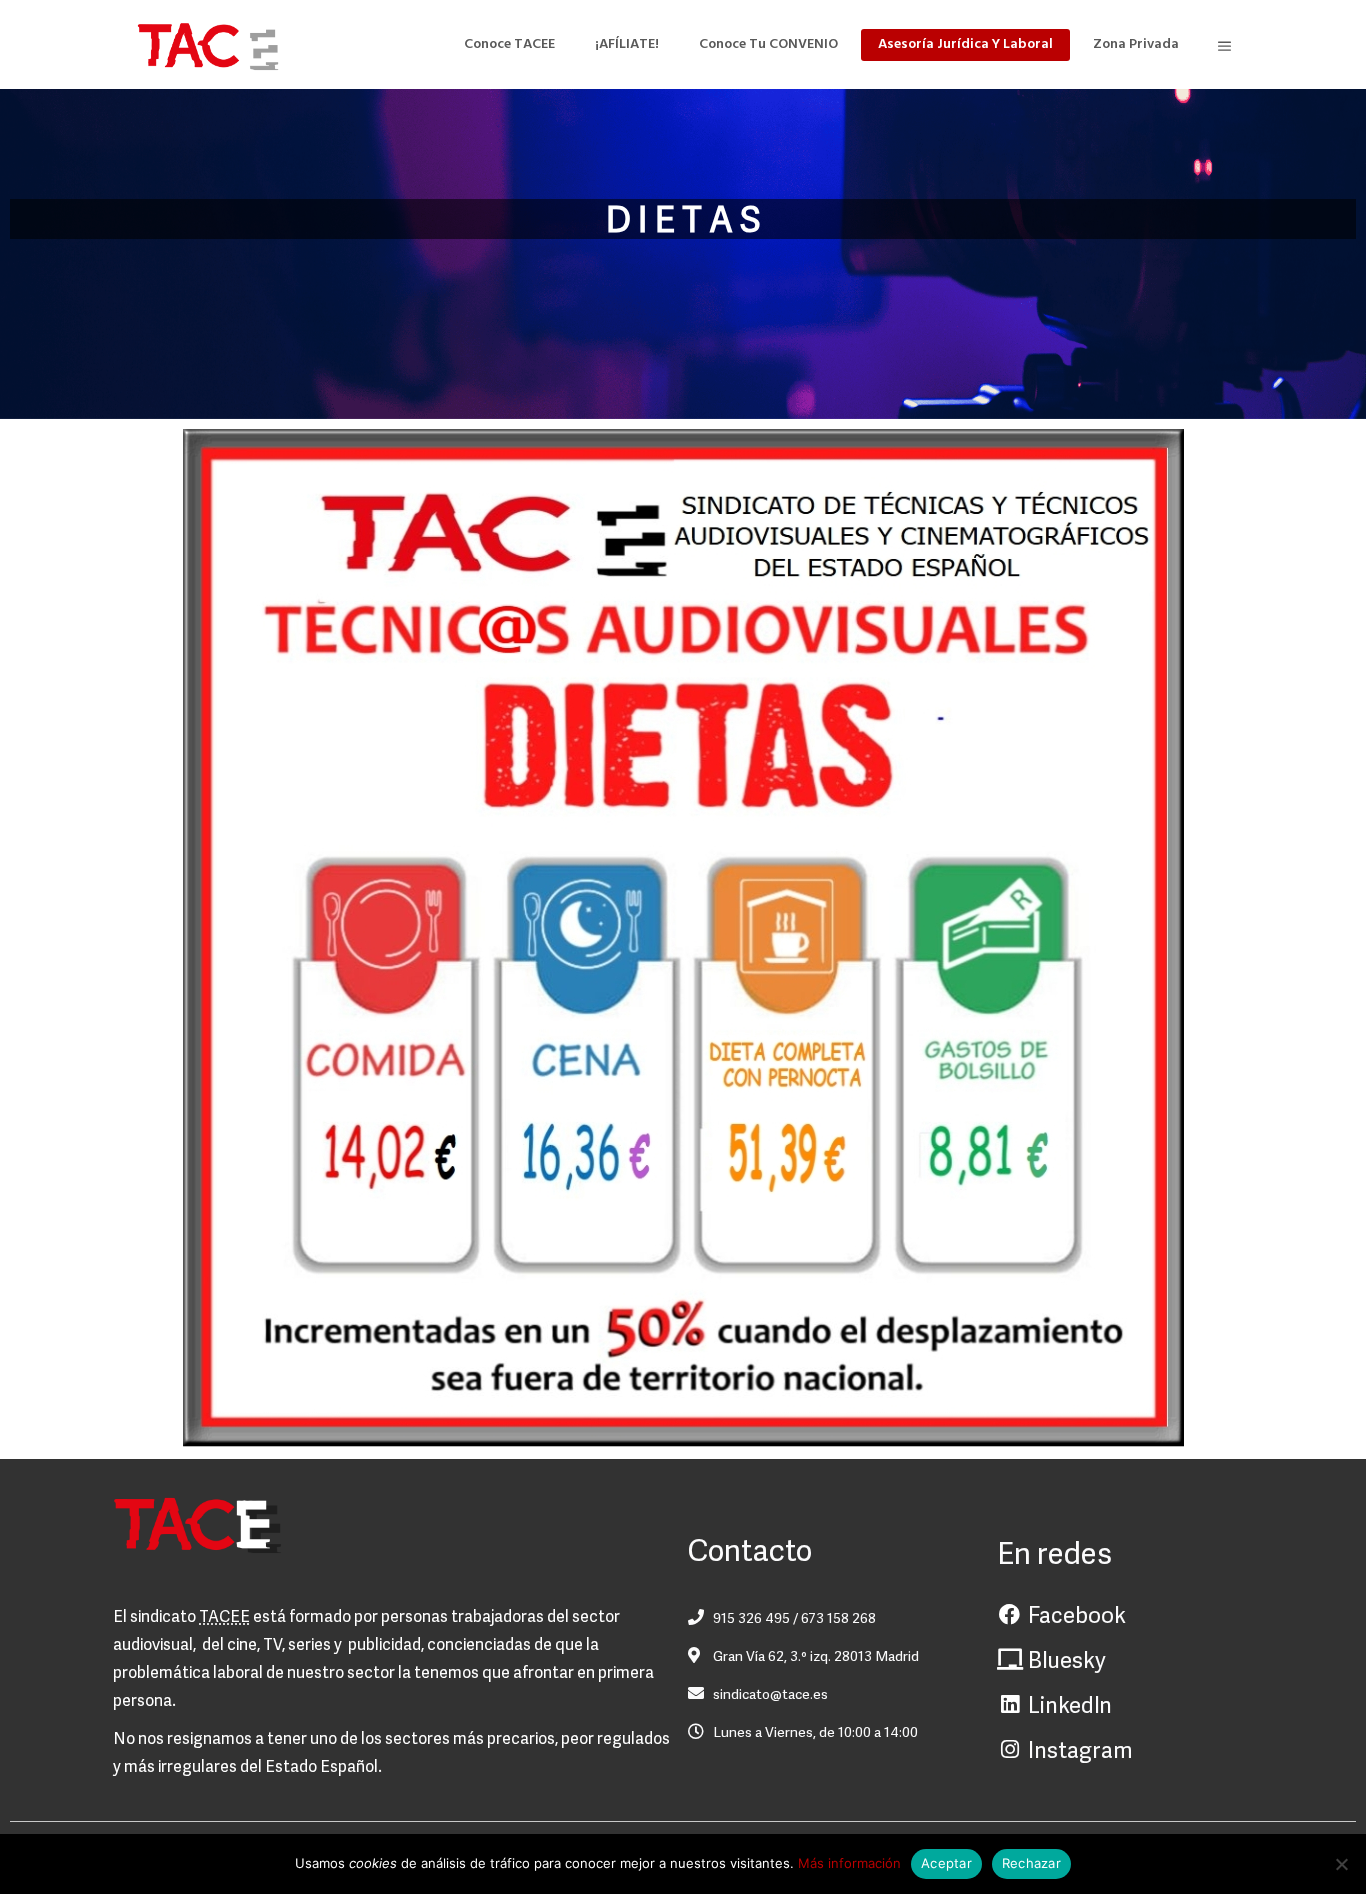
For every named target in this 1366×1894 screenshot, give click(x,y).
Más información (849, 1863)
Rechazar (1031, 1863)
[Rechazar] (1341, 1864)
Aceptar (946, 1863)
